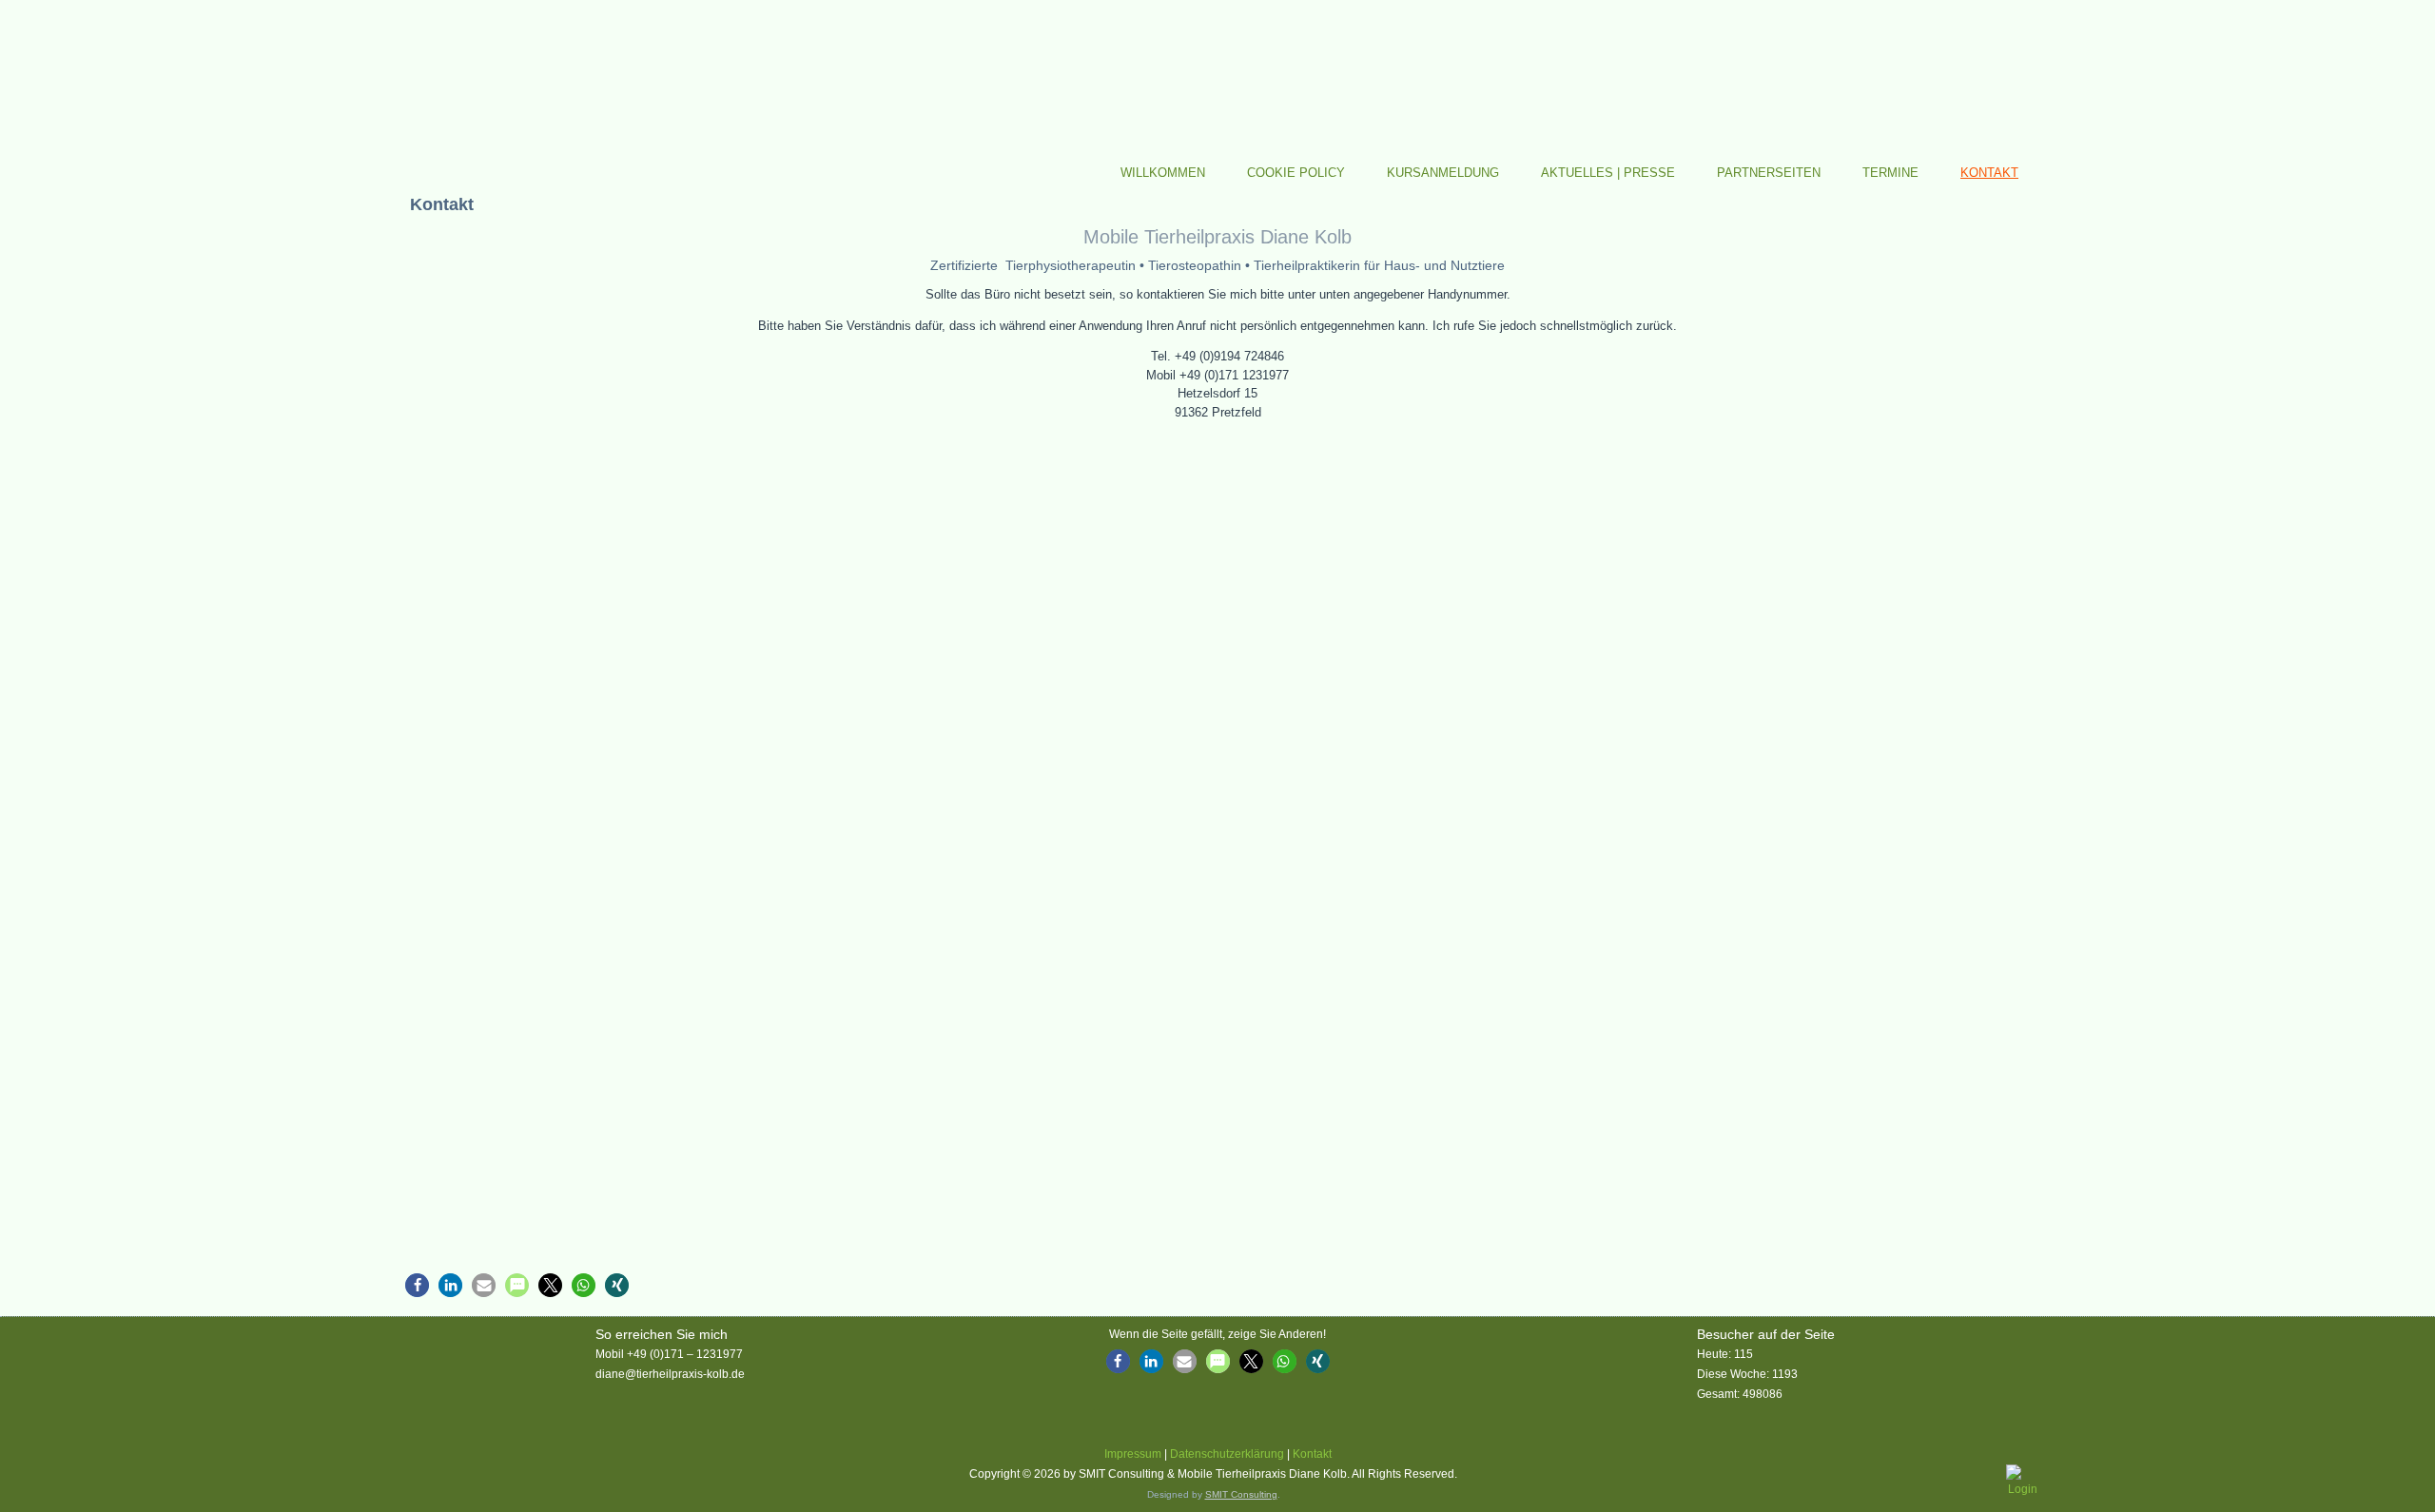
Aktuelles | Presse (1608, 173)
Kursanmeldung (1443, 173)
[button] (417, 1285)
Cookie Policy (1296, 173)
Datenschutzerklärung (1227, 1454)
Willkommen (1163, 173)
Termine (1890, 173)
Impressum (1133, 1454)
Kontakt (1989, 173)
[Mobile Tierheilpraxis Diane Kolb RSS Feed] (408, 1477)
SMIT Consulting (1241, 1494)
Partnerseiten (1769, 173)
